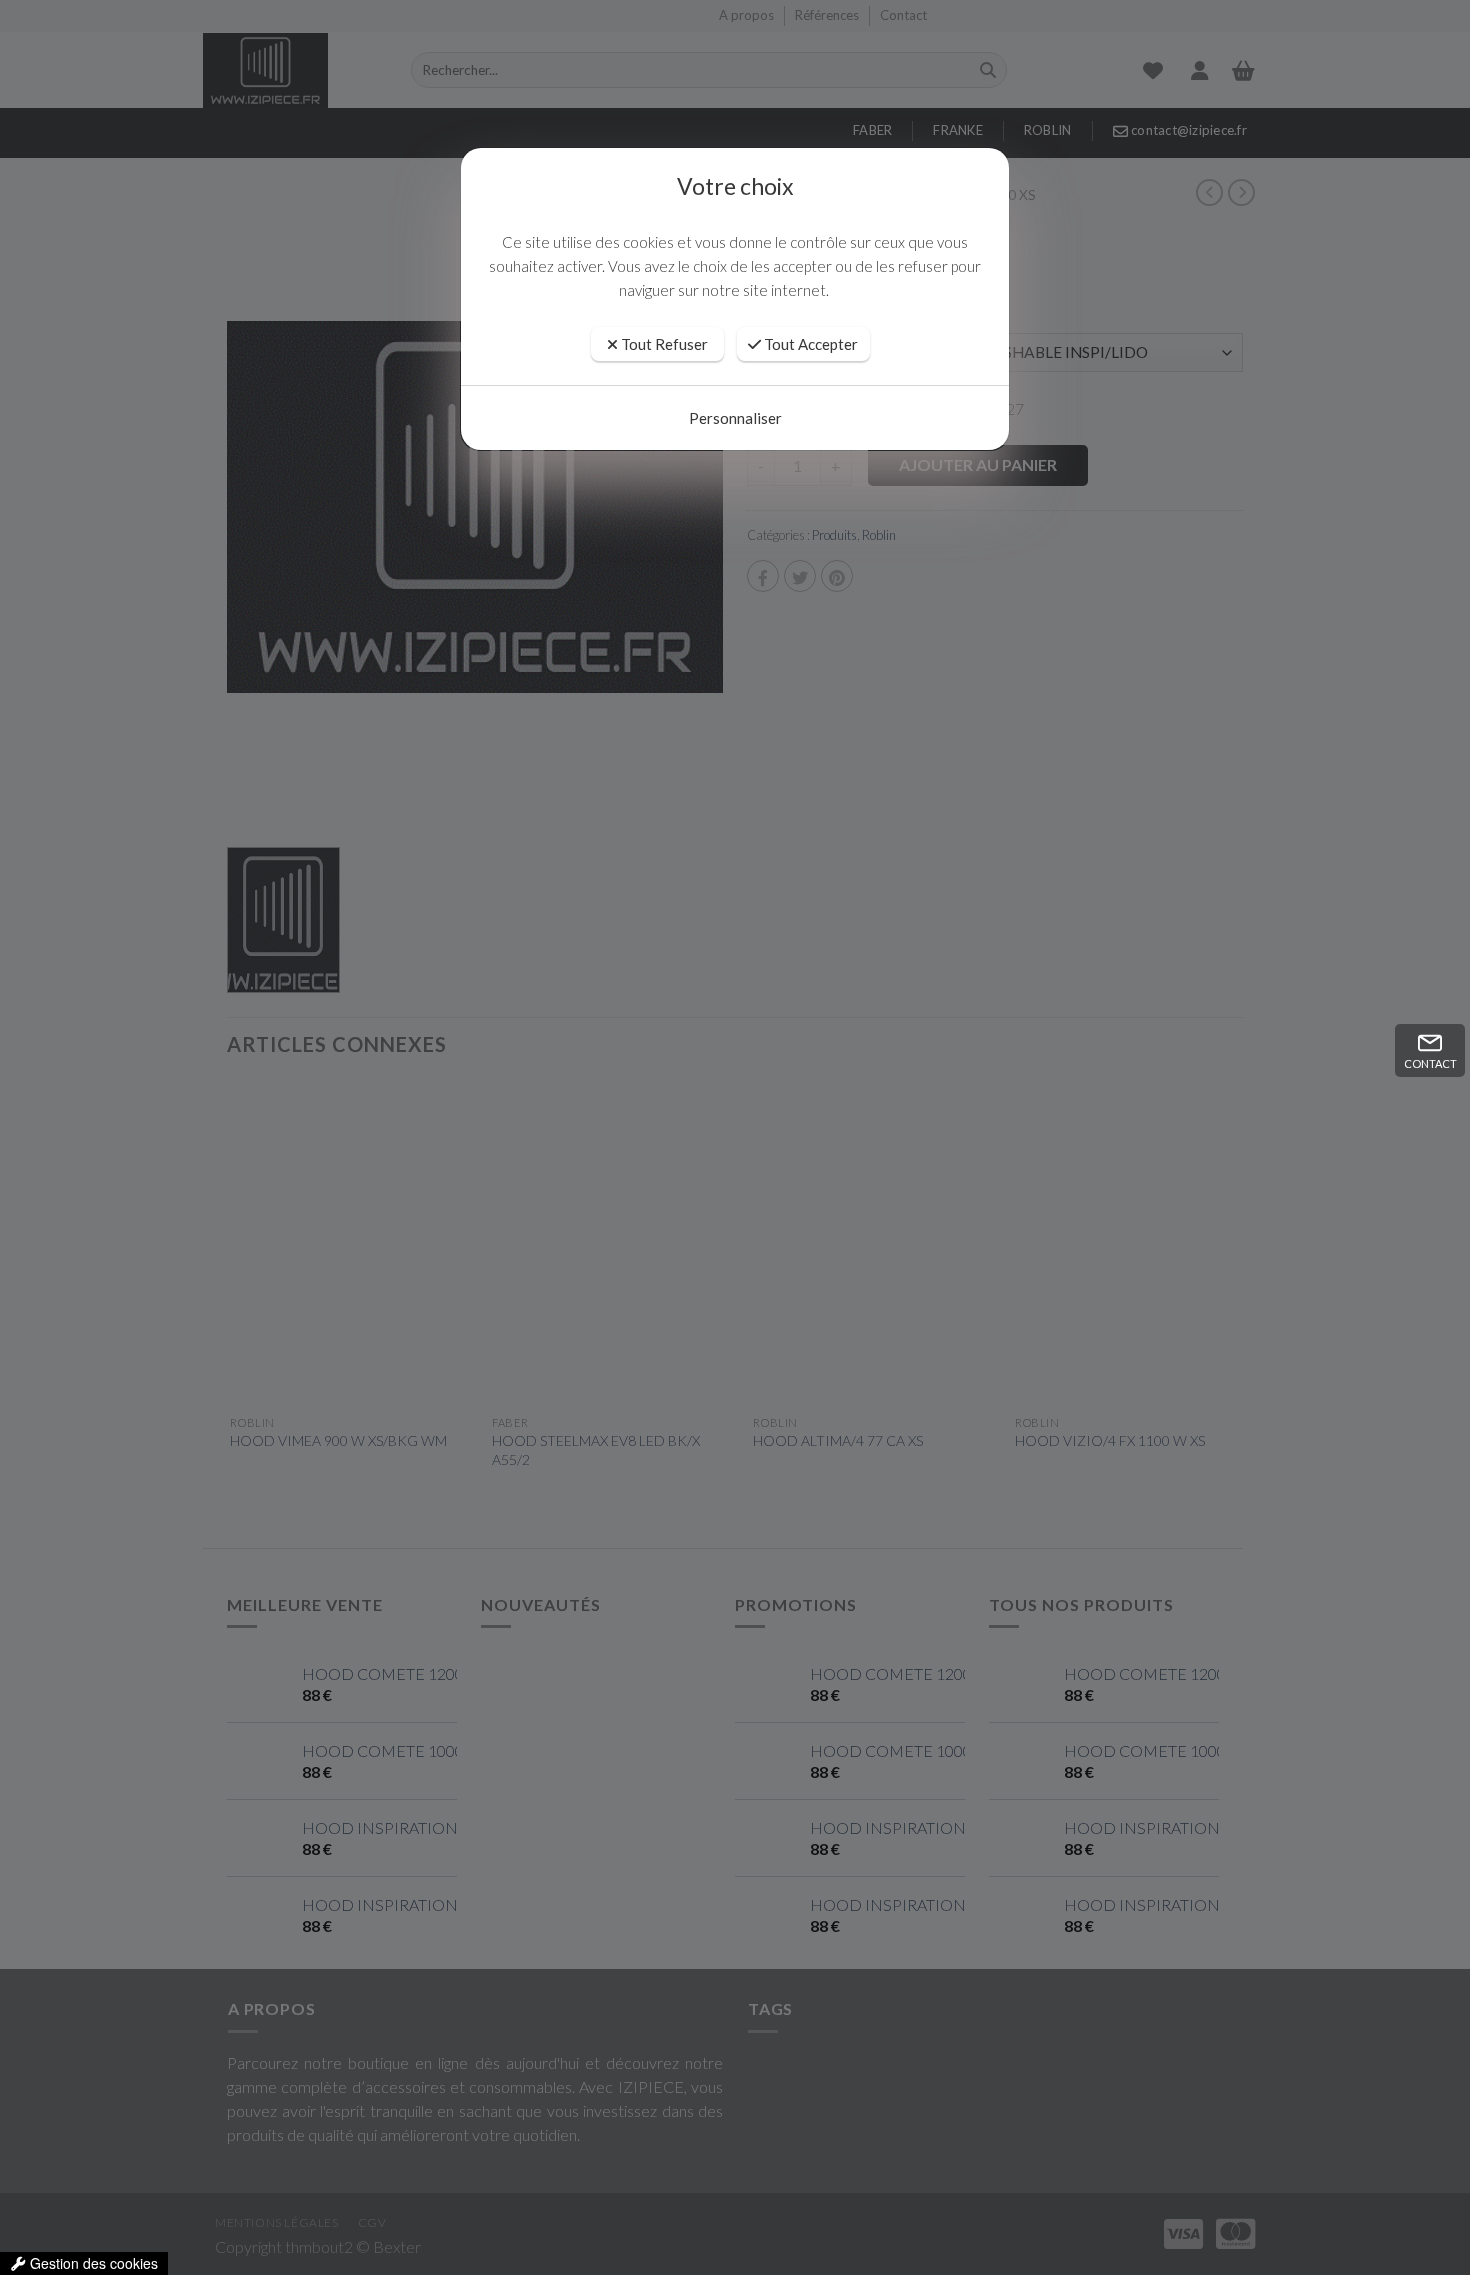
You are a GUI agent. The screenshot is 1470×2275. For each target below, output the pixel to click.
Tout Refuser (663, 344)
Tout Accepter (809, 344)
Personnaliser (735, 418)
